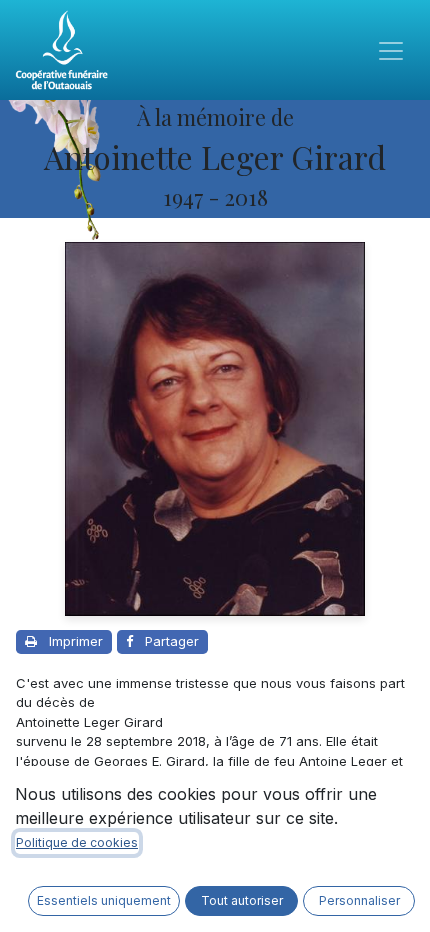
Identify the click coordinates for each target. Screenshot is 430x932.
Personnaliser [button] (359, 900)
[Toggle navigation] (391, 50)
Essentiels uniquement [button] (104, 900)
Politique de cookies (77, 842)
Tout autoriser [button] (242, 900)
